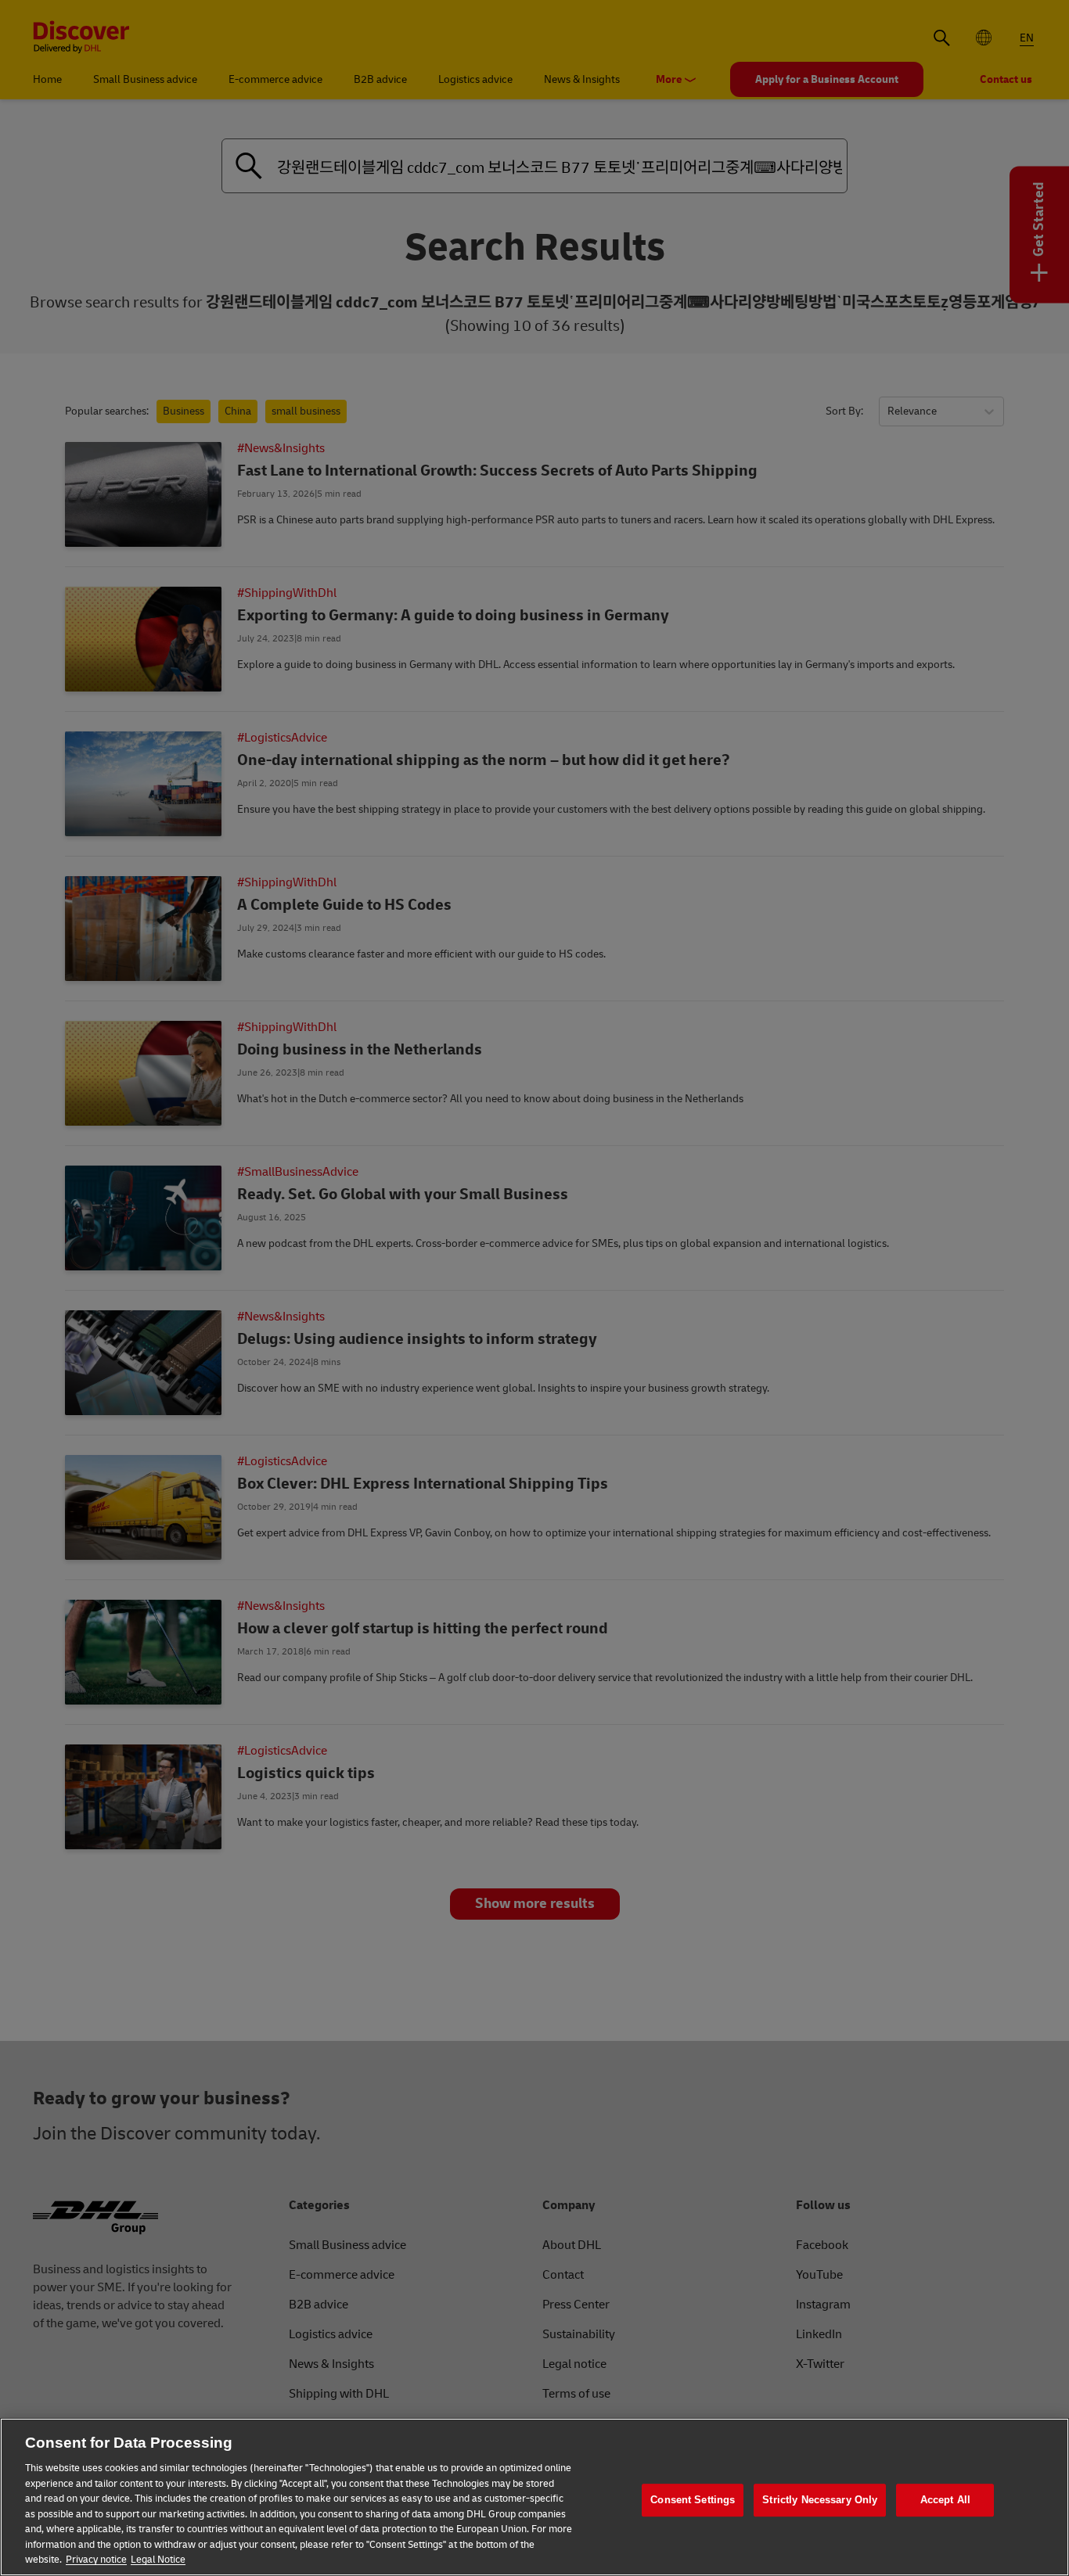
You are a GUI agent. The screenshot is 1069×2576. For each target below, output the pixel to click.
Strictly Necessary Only (820, 2500)
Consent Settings (693, 2500)
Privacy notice (96, 2560)
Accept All (945, 2500)
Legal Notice (158, 2560)
